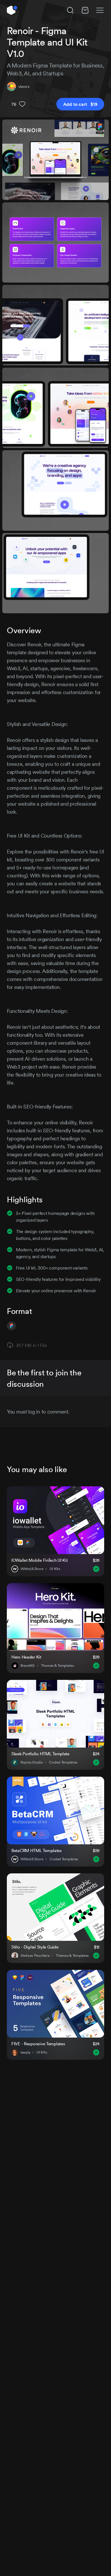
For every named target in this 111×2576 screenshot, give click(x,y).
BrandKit (28, 1666)
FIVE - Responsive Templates (38, 2044)
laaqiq (25, 2052)
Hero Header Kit (26, 1657)
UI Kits (55, 1569)
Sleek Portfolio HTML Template (40, 1754)
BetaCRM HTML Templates (37, 1850)
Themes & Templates (57, 1666)
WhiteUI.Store (32, 1569)
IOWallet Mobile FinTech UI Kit (40, 1560)
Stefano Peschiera (35, 1956)
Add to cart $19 (80, 104)
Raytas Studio (32, 1762)
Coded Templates (63, 1762)
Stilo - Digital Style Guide (35, 1947)
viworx (24, 87)
